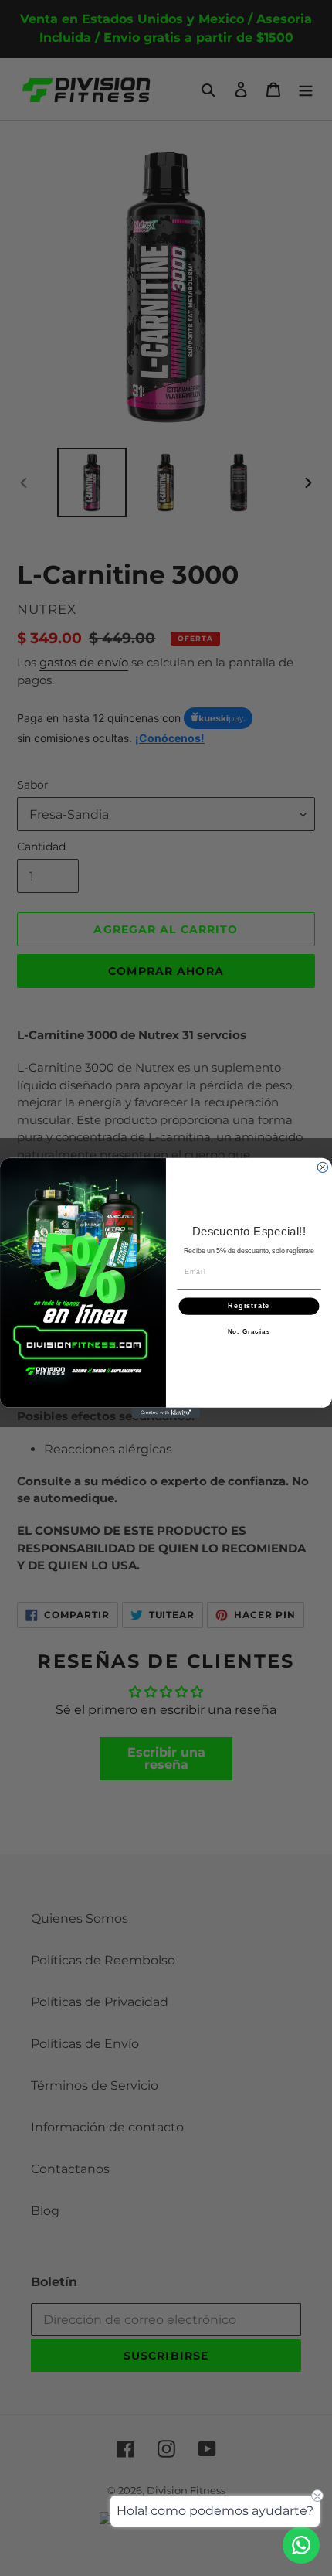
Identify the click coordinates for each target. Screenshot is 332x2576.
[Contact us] (301, 2545)
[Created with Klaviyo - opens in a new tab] (166, 1413)
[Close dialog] (322, 1167)
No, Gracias (249, 1332)
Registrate (249, 1306)
